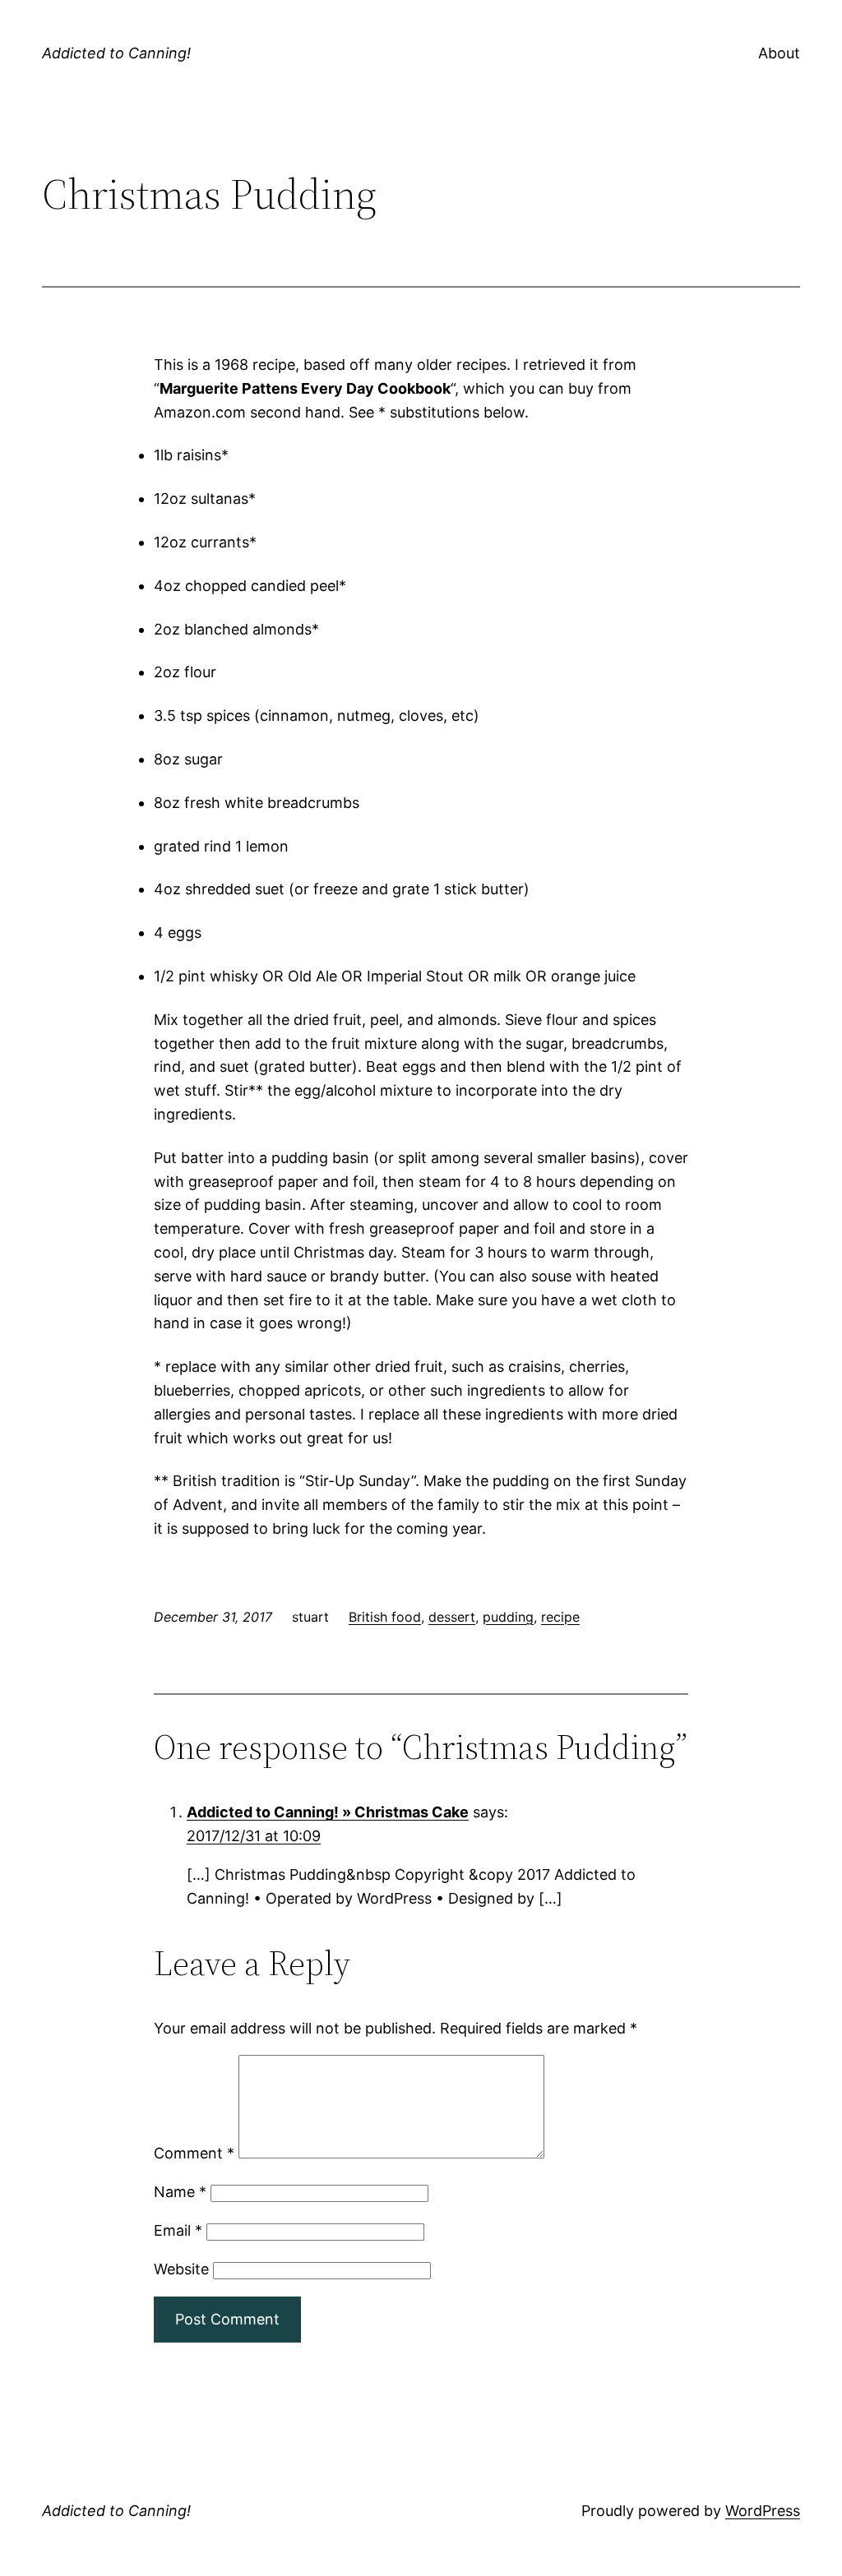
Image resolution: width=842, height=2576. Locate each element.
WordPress (763, 2511)
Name (180, 2192)
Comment (194, 2153)
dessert (452, 1617)
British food (385, 1617)
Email (178, 2230)
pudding (508, 1617)
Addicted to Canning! (116, 53)
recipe (560, 1617)
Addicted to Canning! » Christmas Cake (328, 1812)
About (779, 53)
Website (181, 2269)
